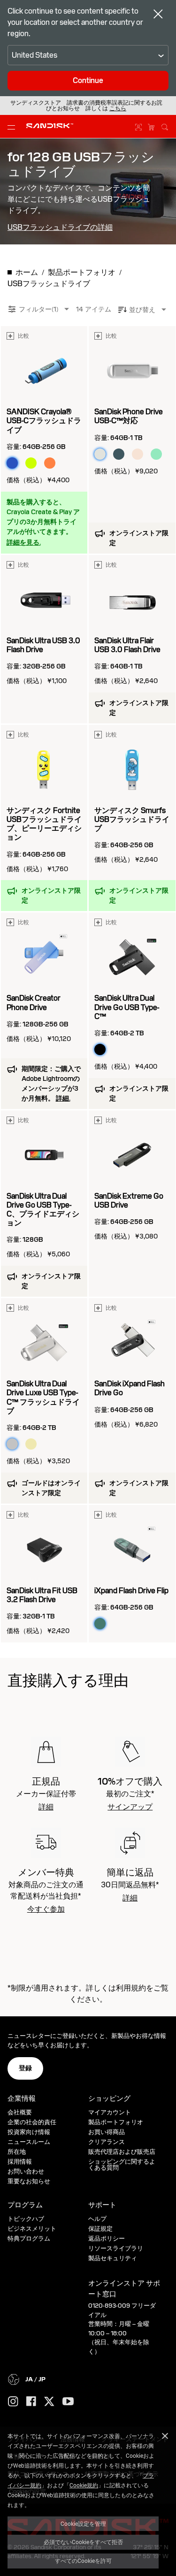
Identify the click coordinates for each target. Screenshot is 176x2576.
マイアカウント (110, 2112)
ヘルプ (97, 2219)
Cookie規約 (84, 2485)
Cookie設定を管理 (83, 2523)
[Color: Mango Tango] (50, 463)
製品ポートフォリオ (116, 2122)
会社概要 (20, 2112)
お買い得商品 (107, 2132)
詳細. (63, 1098)
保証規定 (100, 2229)
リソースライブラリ (116, 2248)
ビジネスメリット (32, 2229)
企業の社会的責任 (32, 2122)
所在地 (17, 2152)
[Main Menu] (13, 127)
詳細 (46, 1807)
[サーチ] (165, 126)
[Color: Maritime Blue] (119, 454)
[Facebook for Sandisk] (31, 2402)
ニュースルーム (29, 2142)
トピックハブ (26, 2219)
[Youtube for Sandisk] (68, 2402)
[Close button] (158, 15)
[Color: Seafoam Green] (156, 454)
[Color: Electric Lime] (31, 463)
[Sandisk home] (50, 126)
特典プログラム (29, 2238)
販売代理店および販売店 (122, 2152)
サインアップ (130, 1807)
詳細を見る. (24, 542)
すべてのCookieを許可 (83, 2561)
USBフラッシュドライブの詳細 (60, 228)
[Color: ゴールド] (31, 1444)
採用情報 (20, 2162)
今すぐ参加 (46, 1909)
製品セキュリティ (113, 2258)
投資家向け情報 (29, 2132)
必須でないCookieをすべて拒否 (83, 2542)
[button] (118, 108)
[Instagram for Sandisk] (13, 2402)
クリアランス (107, 2142)
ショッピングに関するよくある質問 (122, 2165)
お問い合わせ (26, 2171)
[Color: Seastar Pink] (138, 454)
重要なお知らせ (29, 2181)
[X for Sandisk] (49, 2402)
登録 (25, 2068)
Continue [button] (88, 80)
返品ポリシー (107, 2238)
